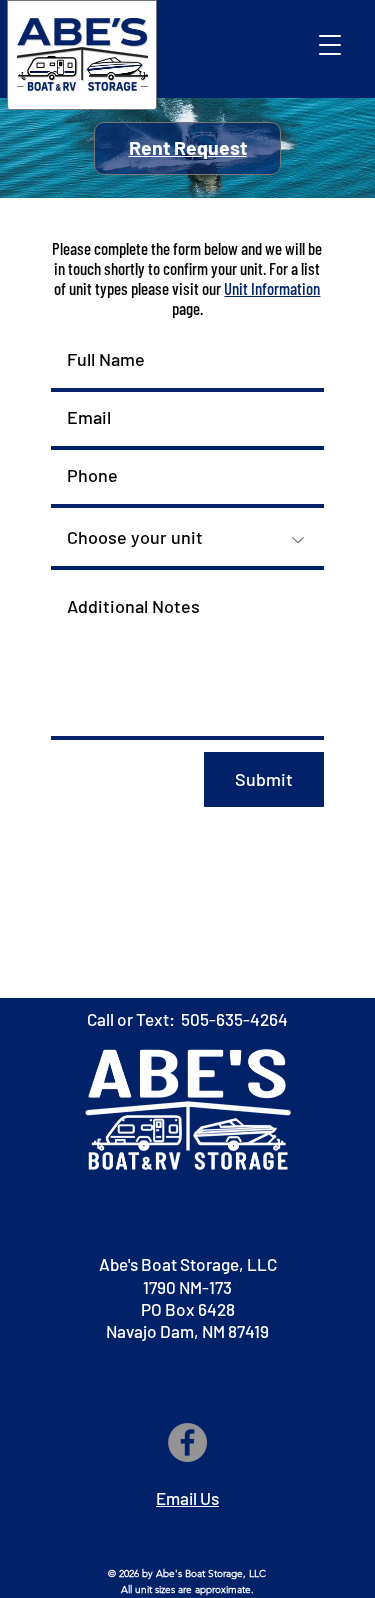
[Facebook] (187, 1442)
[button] (330, 45)
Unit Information (272, 288)
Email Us (187, 1498)
